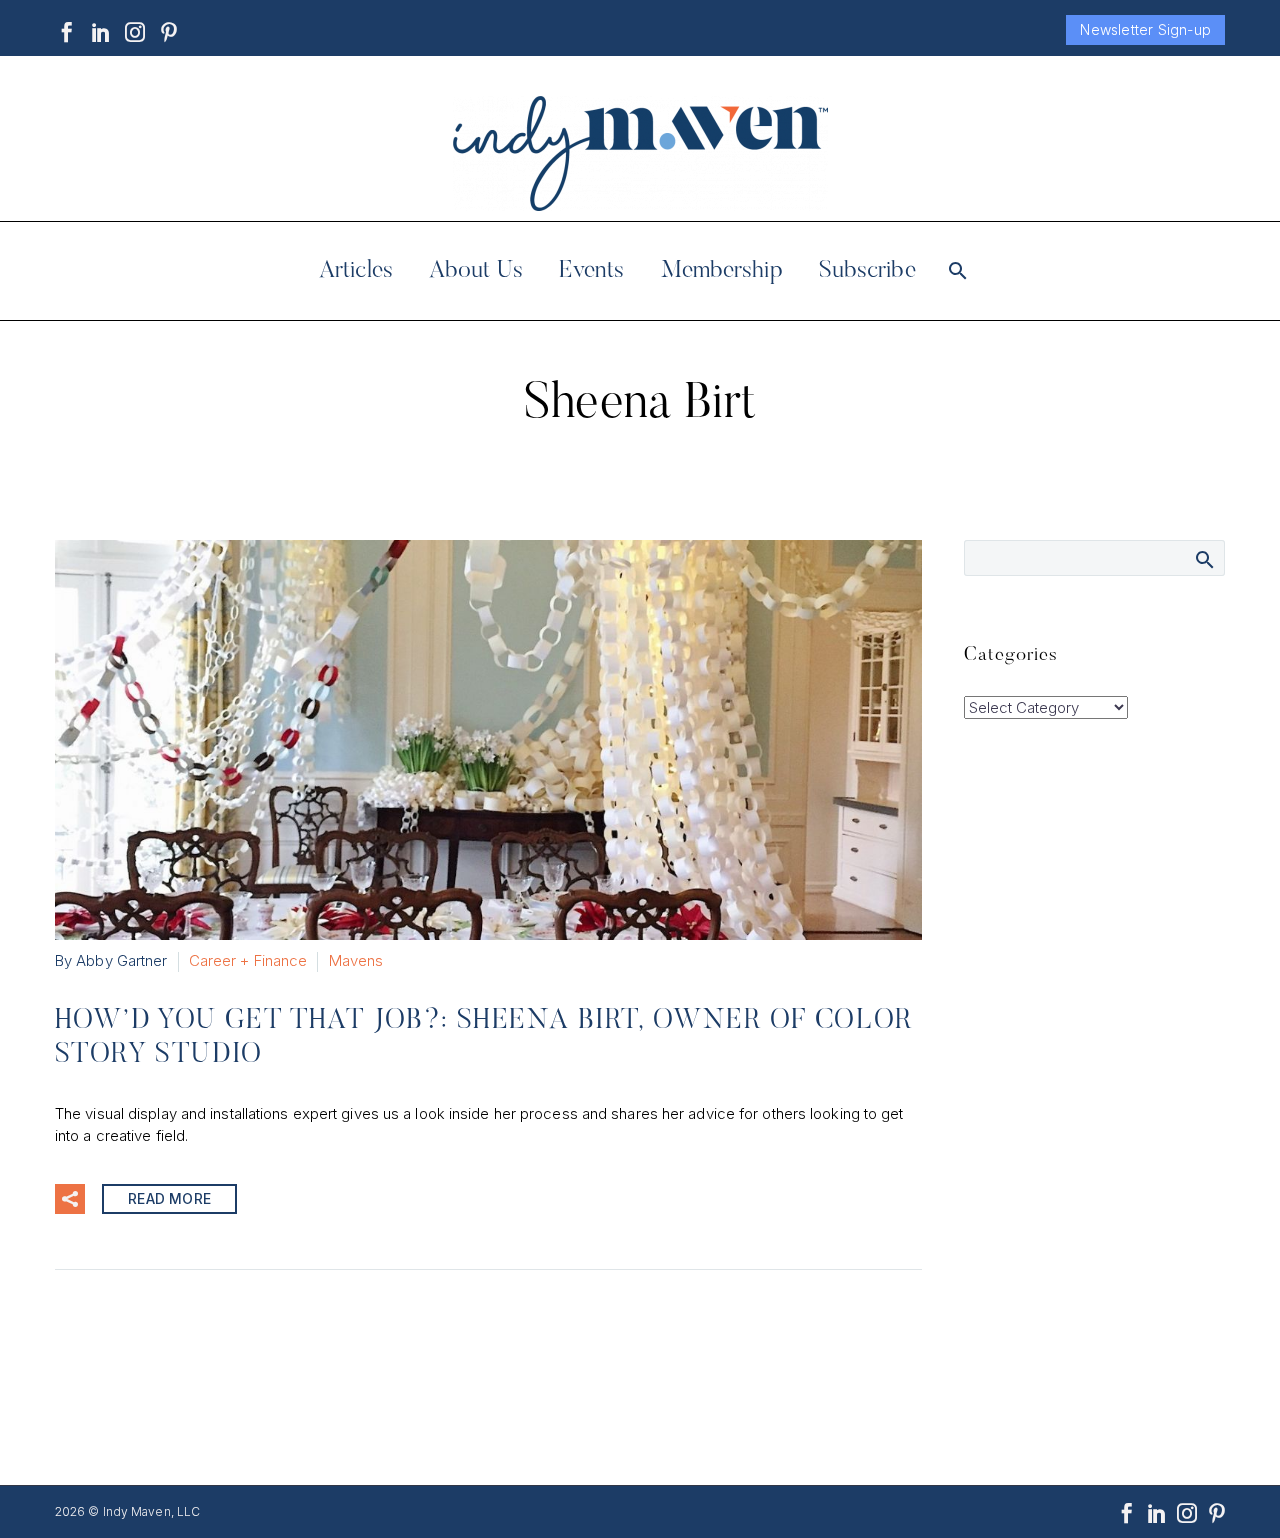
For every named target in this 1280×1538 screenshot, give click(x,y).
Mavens (356, 960)
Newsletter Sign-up (1145, 29)
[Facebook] (67, 32)
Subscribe (867, 271)
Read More (169, 1198)
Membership (722, 271)
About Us (476, 271)
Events (592, 271)
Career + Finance (248, 960)
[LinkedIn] (101, 32)
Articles (356, 271)
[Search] (956, 271)
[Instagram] (135, 32)
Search (1203, 559)
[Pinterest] (169, 32)
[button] (70, 1199)
